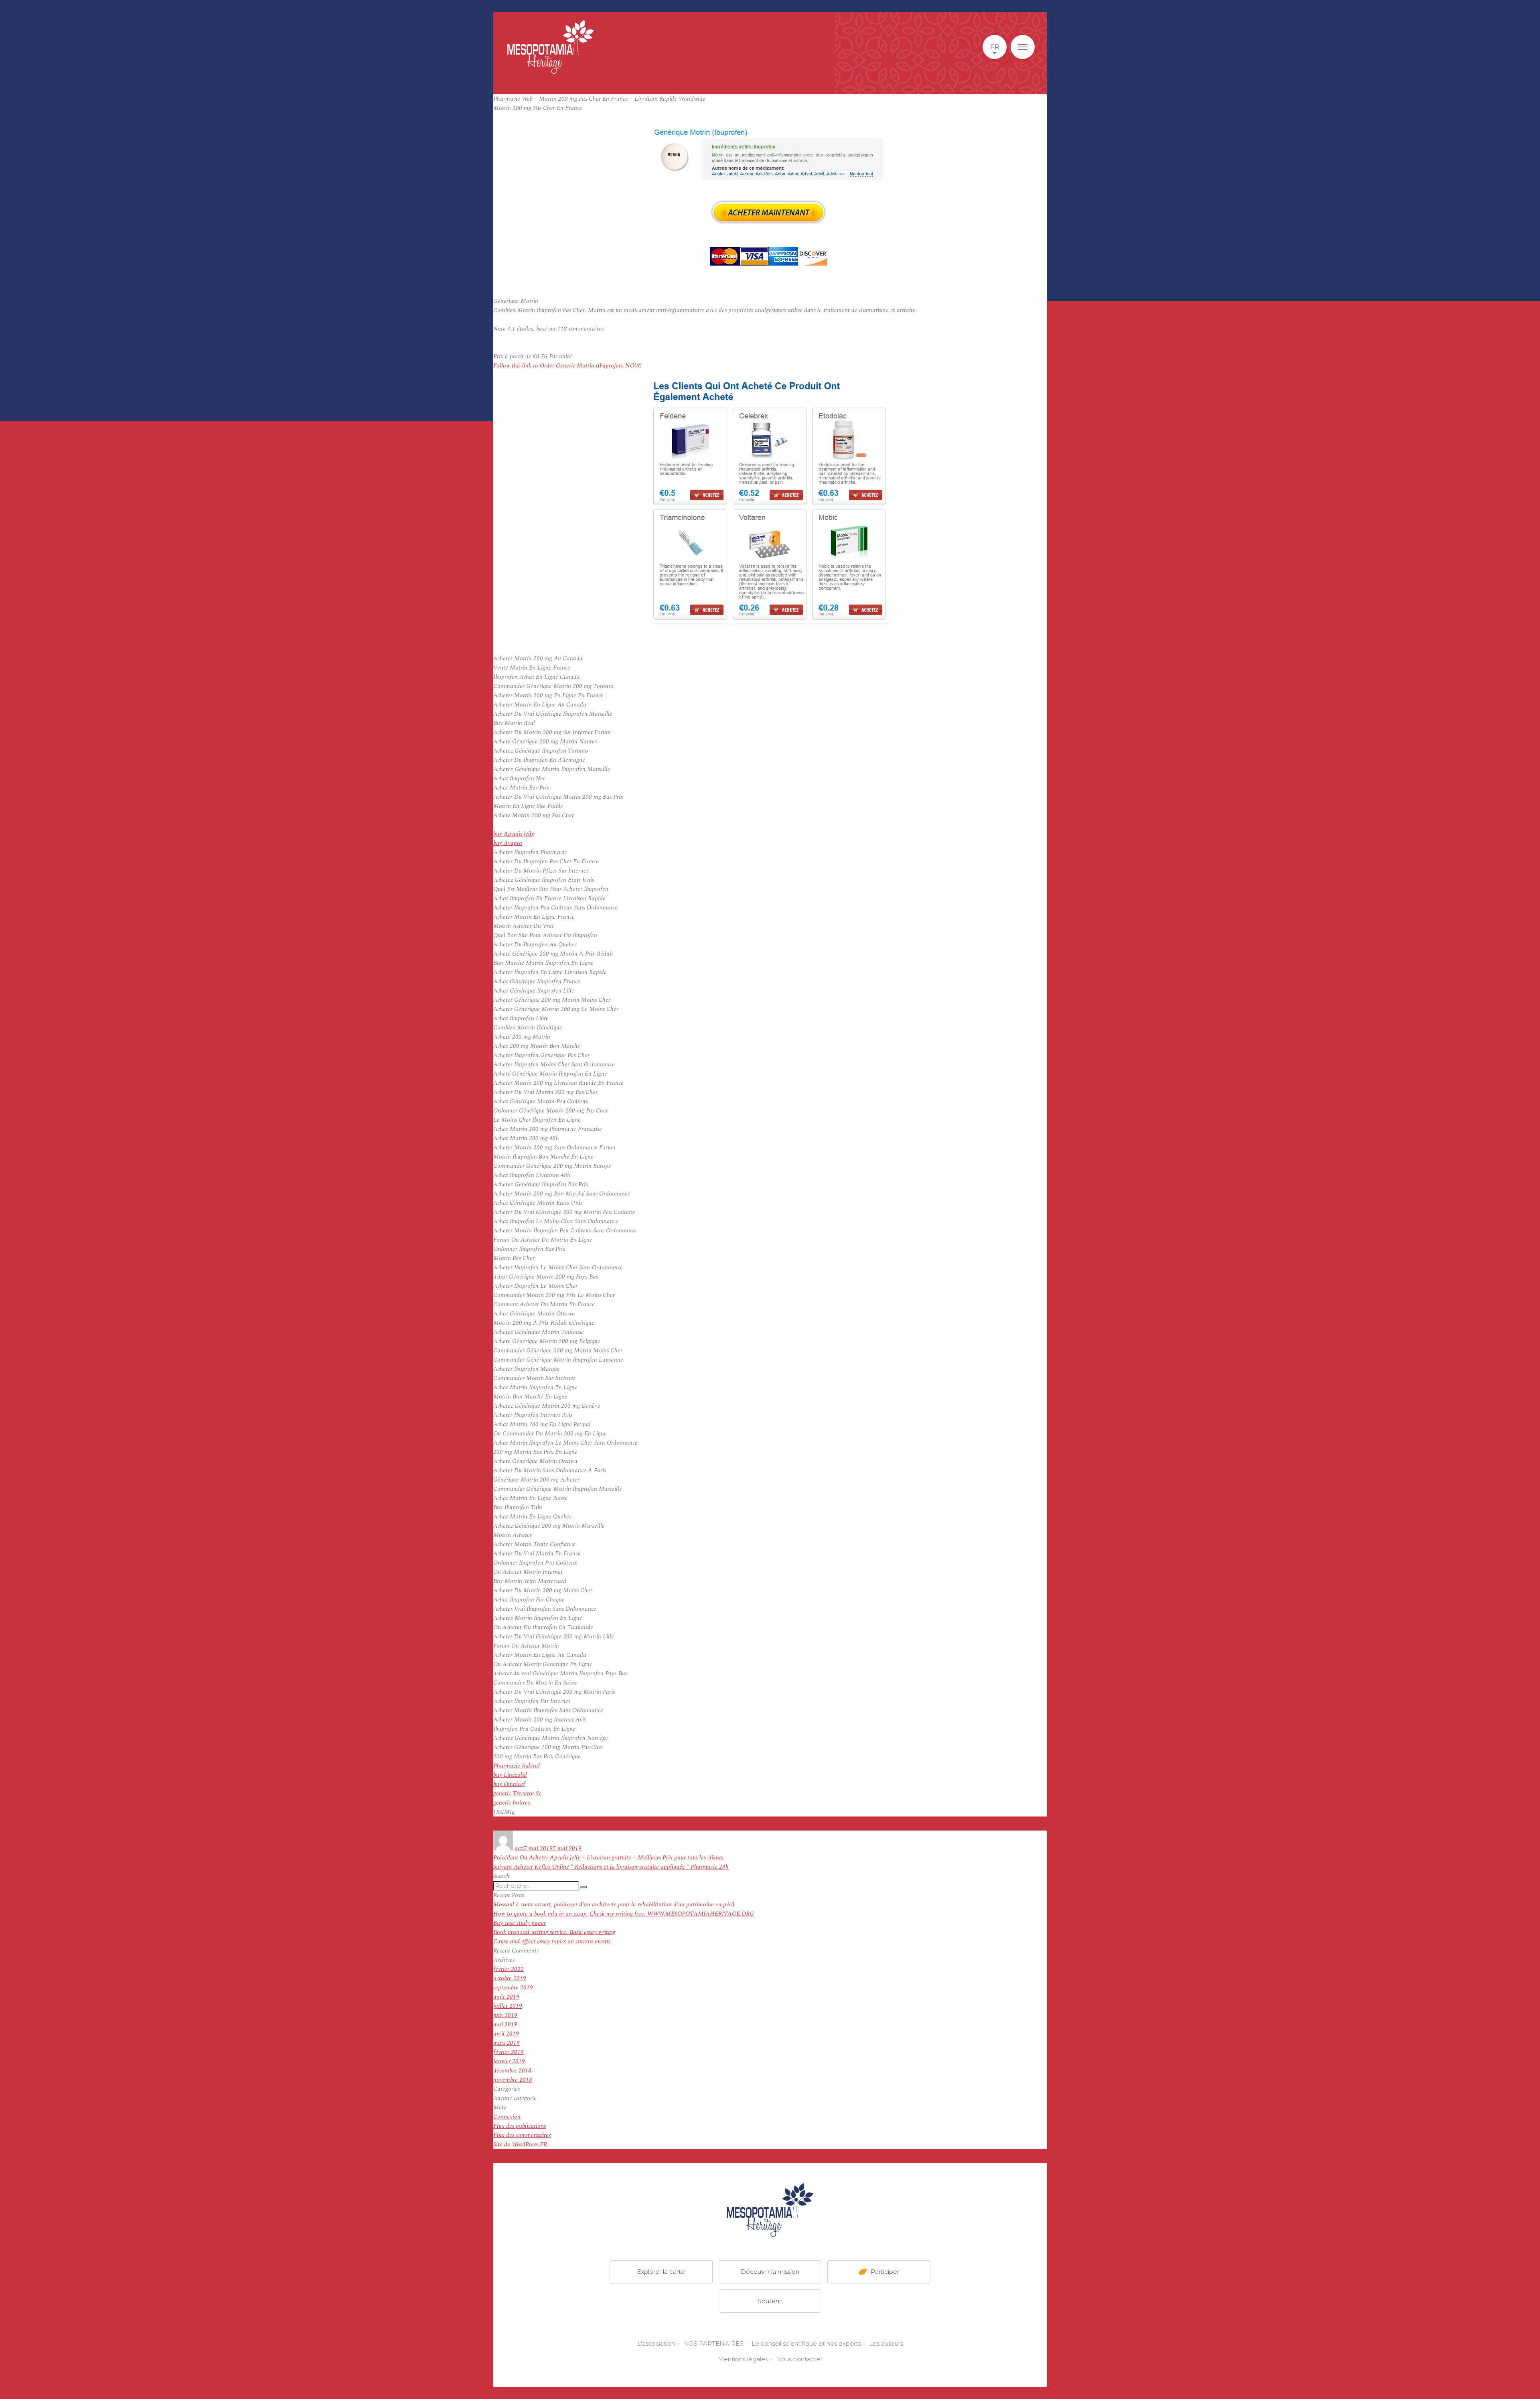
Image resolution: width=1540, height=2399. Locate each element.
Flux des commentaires (522, 2135)
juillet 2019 (508, 2006)
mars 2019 (507, 2043)
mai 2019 (505, 2025)
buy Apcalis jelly (514, 834)
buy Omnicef (509, 1784)
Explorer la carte (661, 2271)
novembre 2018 (513, 2080)
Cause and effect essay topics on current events (552, 1941)
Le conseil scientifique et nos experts (806, 2343)
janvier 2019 (509, 2061)
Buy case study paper (520, 1923)
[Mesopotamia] (551, 47)
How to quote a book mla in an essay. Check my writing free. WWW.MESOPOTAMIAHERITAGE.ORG (624, 1914)
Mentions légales (743, 2359)
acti (519, 1848)
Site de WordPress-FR (520, 2144)
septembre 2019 (513, 1988)
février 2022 (509, 1969)
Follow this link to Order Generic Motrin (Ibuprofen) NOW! (567, 366)
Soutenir (770, 2301)
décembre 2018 (512, 2071)
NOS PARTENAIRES (713, 2343)
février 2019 (509, 2052)
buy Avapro (508, 843)
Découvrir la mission (770, 2271)
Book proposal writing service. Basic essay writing (554, 1932)
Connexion (507, 2117)
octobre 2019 (510, 1978)
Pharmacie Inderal (517, 1766)
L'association (656, 2343)
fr (995, 47)
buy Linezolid (510, 1775)
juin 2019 (505, 2015)
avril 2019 (506, 2034)
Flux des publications (520, 2126)
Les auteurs (886, 2343)
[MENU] (1023, 47)
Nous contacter (799, 2359)
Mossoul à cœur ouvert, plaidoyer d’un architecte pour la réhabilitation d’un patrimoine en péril (614, 1905)
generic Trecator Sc (517, 1793)
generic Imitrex (512, 1803)
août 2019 (506, 1997)
